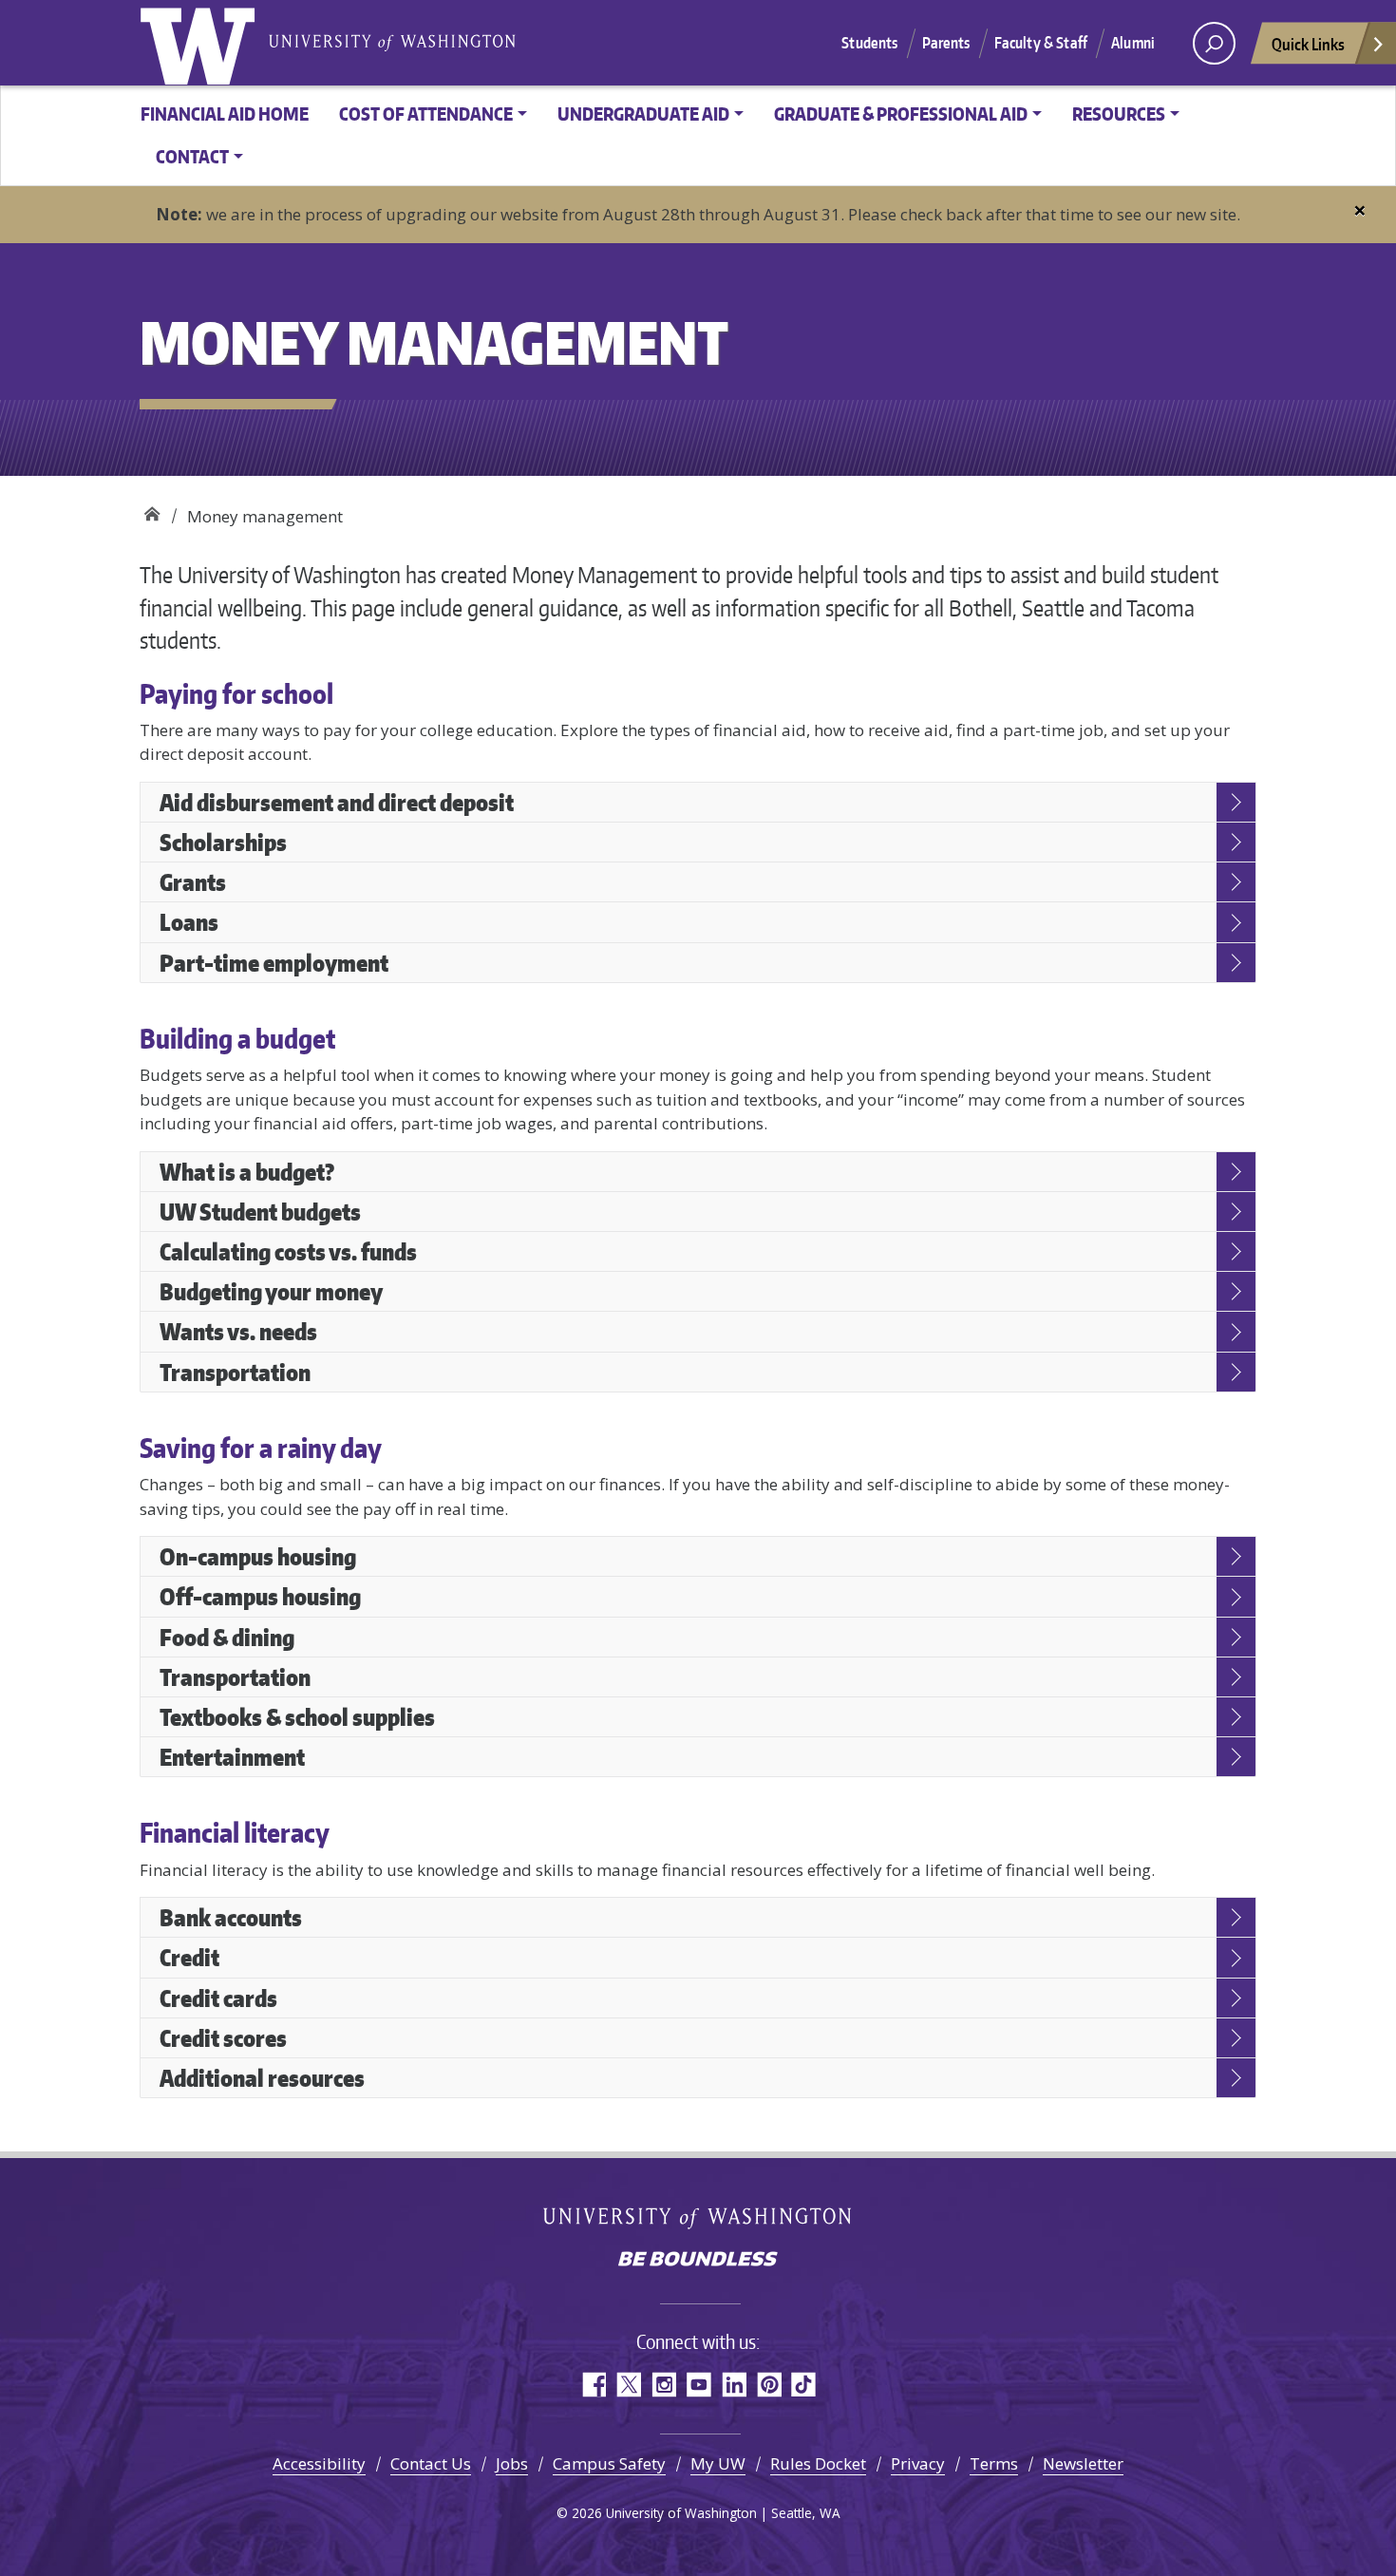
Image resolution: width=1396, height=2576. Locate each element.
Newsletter (1083, 2463)
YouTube (698, 2385)
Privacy (918, 2463)
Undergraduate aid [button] (643, 114)
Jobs (512, 2463)
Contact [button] (192, 156)
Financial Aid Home (225, 114)
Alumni (1133, 43)
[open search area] (1214, 43)
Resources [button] (1119, 114)
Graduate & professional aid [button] (901, 114)
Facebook (593, 2385)
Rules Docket (818, 2463)
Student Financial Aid (151, 510)
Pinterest (769, 2385)
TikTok (804, 2385)
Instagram (663, 2385)
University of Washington (201, 43)
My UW (718, 2463)
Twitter (628, 2385)
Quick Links (1308, 44)
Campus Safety (609, 2463)
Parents (946, 43)
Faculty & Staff (1041, 43)
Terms (994, 2463)
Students (869, 43)
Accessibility (319, 2463)
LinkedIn (734, 2385)
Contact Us (431, 2463)
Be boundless (698, 2261)
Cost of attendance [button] (426, 114)
